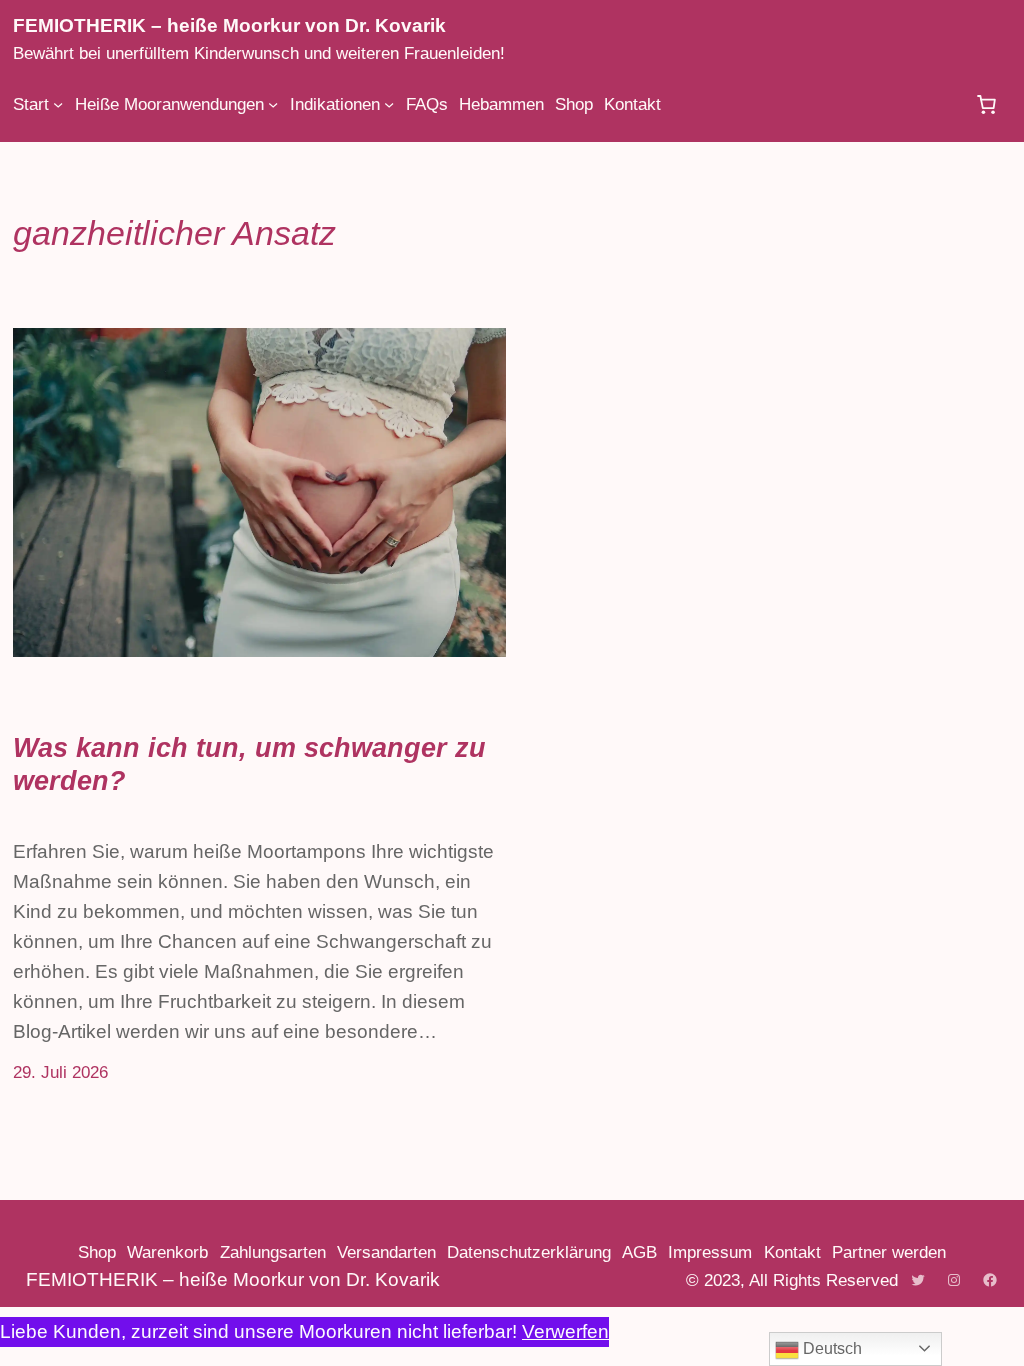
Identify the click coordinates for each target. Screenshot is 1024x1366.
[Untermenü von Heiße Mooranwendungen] (273, 104)
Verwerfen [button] (565, 1331)
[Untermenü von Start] (58, 104)
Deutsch (830, 1348)
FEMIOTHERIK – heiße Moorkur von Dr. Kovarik (229, 25)
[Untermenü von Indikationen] (389, 104)
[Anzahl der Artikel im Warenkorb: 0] (987, 104)
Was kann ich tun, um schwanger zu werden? (249, 764)
